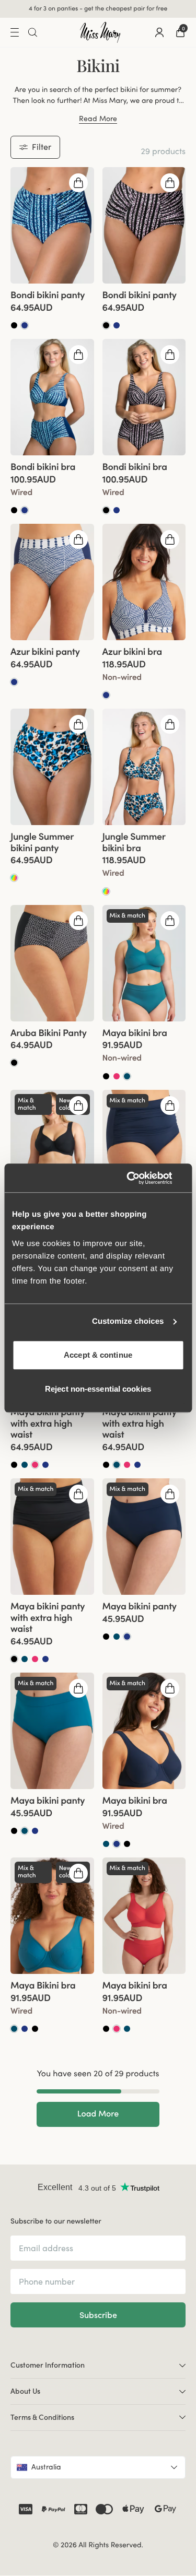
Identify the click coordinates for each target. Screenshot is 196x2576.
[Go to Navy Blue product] (25, 326)
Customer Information (48, 2366)
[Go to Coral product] (117, 1077)
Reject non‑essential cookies (98, 1389)
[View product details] (52, 308)
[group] (52, 226)
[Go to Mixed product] (14, 879)
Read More (98, 120)
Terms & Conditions (42, 2418)
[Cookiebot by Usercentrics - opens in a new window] (140, 1178)
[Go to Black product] (14, 326)
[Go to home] (100, 33)
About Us (25, 2392)
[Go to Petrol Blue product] (127, 1077)
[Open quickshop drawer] (78, 183)
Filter (42, 147)
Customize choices (128, 1321)
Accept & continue (98, 1355)
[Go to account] (159, 33)
